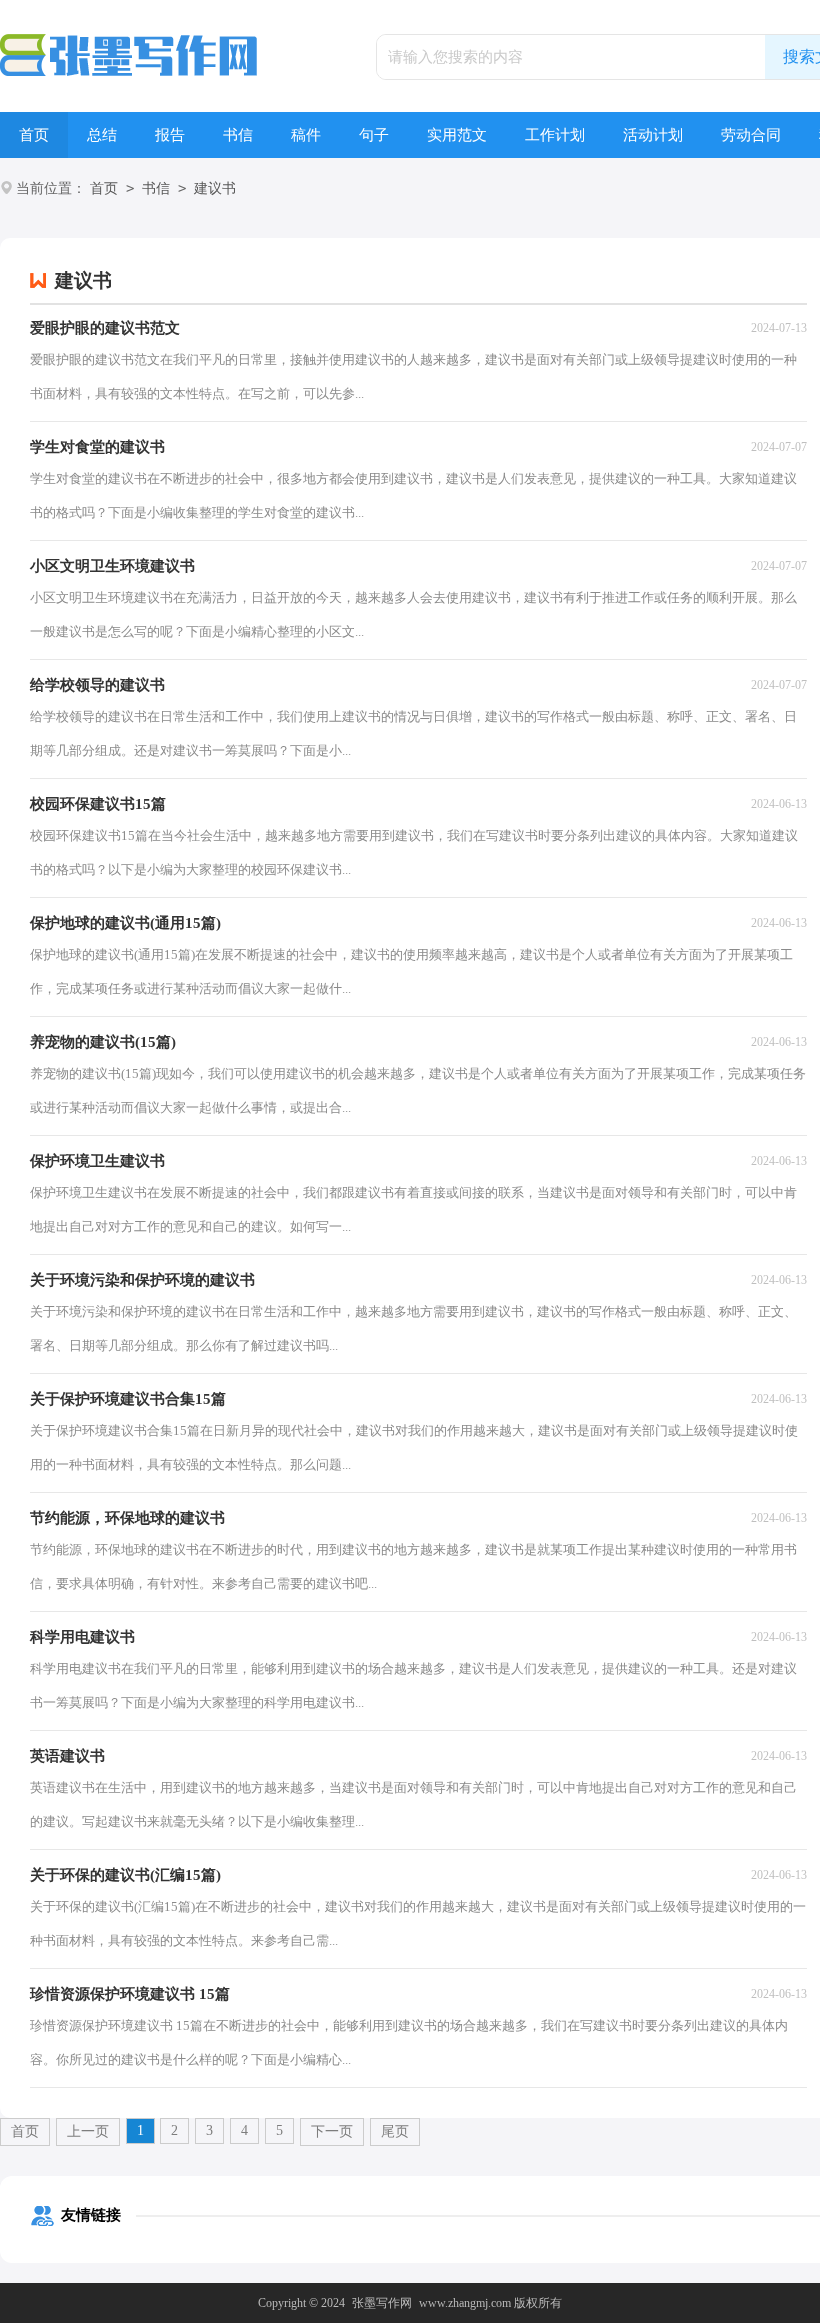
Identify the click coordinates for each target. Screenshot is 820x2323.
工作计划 (555, 135)
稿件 (306, 135)
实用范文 (457, 135)
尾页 (395, 2131)
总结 (102, 135)
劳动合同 (751, 135)
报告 (170, 135)
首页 (34, 135)
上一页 (88, 2131)
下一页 (332, 2131)
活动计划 (653, 135)
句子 (374, 135)
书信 (238, 135)
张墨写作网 (382, 2303)
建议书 (215, 188)
